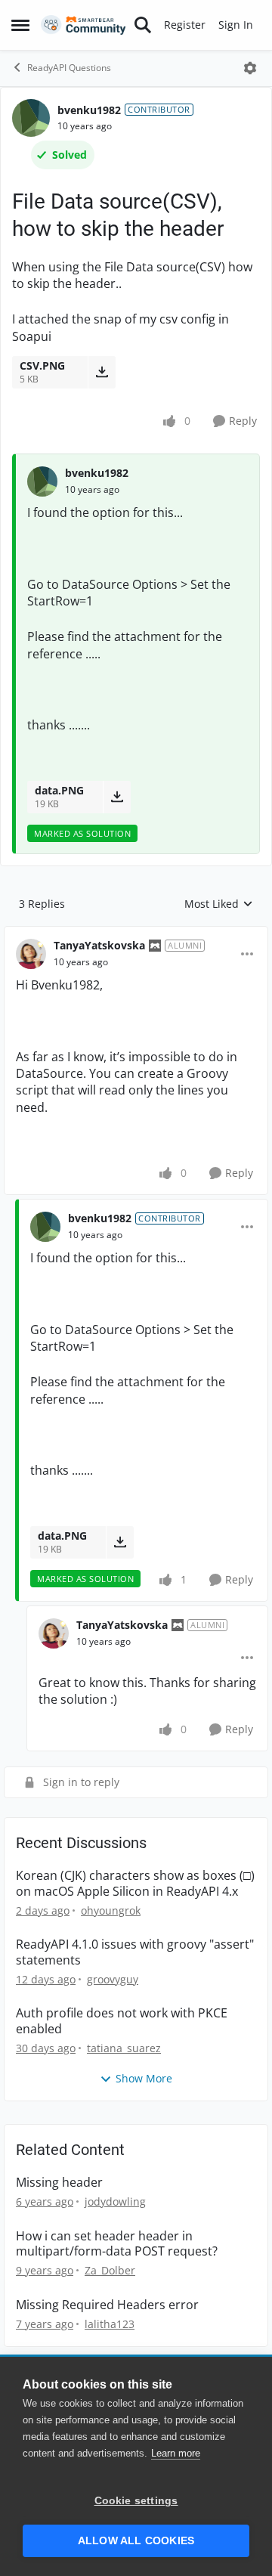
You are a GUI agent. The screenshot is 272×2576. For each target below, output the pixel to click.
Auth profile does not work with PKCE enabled (122, 2021)
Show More (144, 2078)
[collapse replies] (136, 933)
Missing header (59, 2183)
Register (185, 25)
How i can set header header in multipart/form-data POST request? (117, 2244)
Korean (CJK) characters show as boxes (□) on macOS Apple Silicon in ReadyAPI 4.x (135, 1884)
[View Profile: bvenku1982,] (42, 481)
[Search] (143, 25)
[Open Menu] (250, 68)
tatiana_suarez (124, 2048)
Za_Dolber (110, 2270)
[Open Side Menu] (20, 25)
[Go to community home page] (83, 25)
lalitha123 (110, 2324)
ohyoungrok (111, 1910)
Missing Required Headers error (107, 2305)
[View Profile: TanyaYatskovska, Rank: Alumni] (31, 954)
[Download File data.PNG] (117, 797)
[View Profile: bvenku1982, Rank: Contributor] (31, 118)
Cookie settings (136, 2501)
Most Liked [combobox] (219, 904)
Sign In (236, 25)
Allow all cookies (136, 2541)
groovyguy (113, 1979)
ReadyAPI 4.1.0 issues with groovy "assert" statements (135, 1952)
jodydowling (115, 2201)
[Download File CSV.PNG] (102, 372)
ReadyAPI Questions (69, 68)
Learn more (176, 2453)
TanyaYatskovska (99, 945)
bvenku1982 (89, 110)
